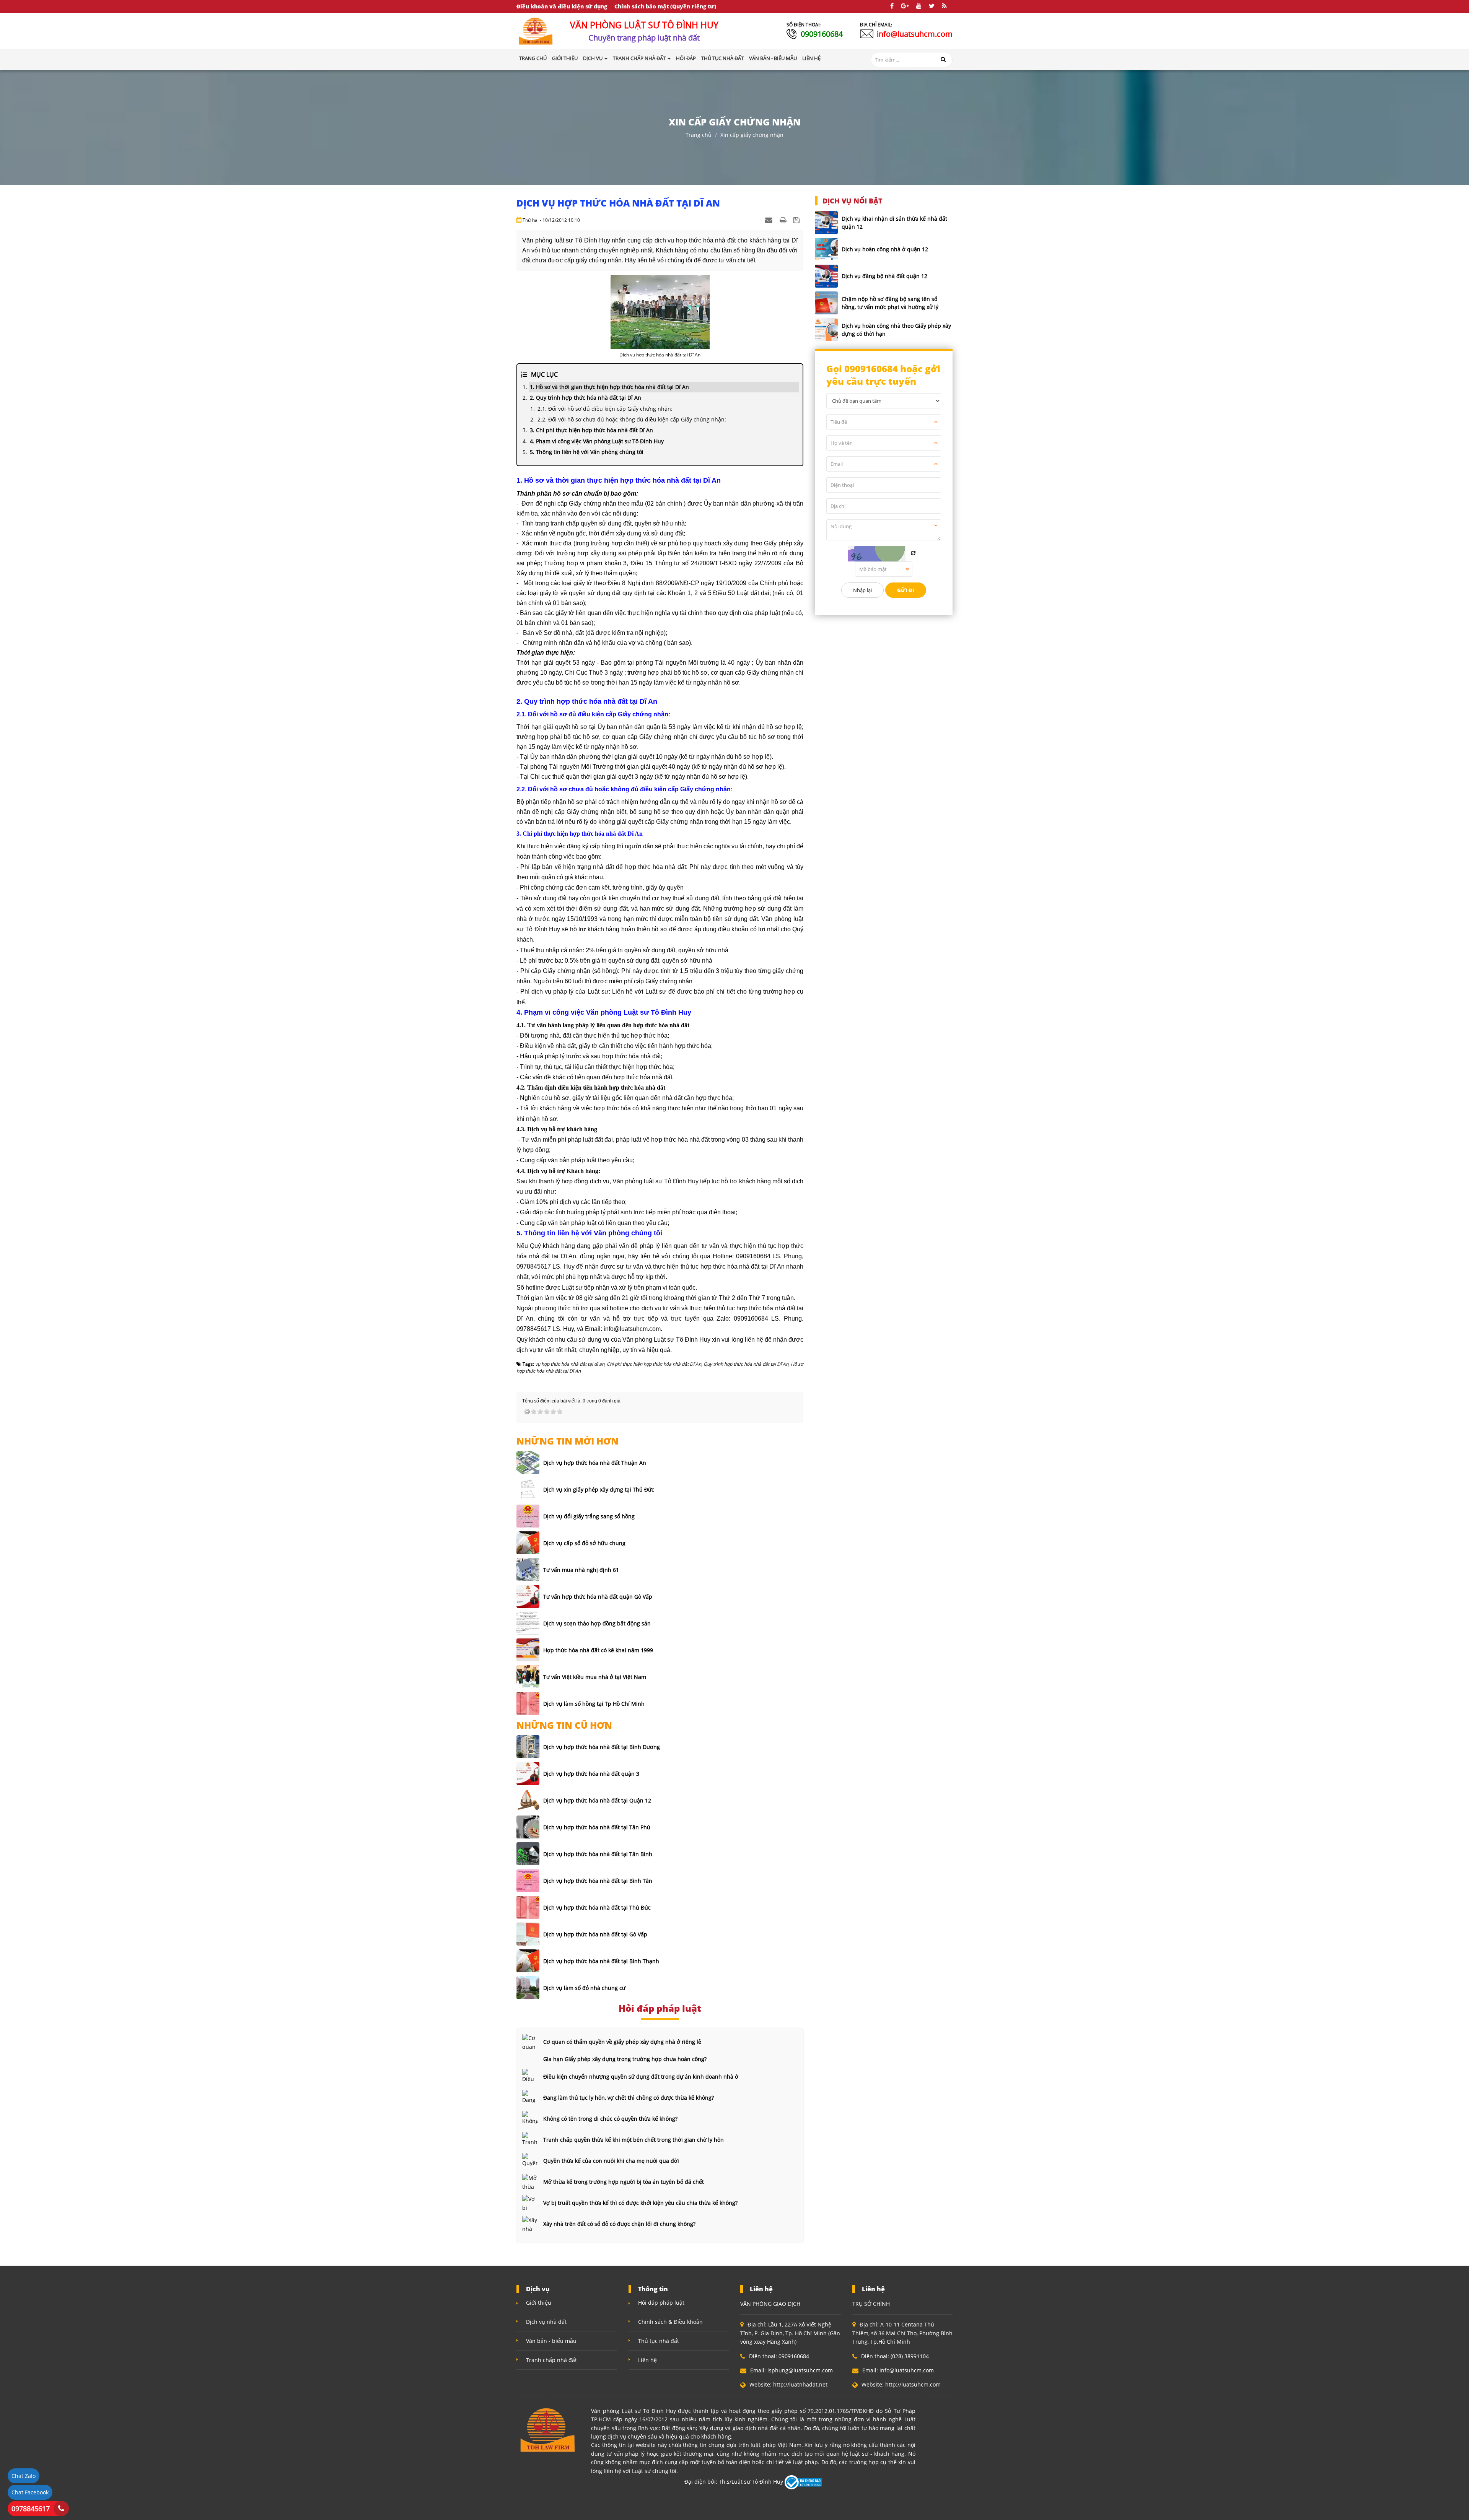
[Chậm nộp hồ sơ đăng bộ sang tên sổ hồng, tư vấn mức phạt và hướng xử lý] (826, 303)
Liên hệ (647, 2360)
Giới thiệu (539, 2303)
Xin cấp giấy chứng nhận (752, 135)
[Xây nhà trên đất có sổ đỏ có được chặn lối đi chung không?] (530, 2224)
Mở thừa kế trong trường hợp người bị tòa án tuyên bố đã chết (624, 2182)
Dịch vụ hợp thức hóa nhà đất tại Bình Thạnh (601, 1961)
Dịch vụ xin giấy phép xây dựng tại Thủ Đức (599, 1489)
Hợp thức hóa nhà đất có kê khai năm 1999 (598, 1650)
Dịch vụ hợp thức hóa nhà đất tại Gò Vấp (595, 1934)
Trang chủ (533, 58)
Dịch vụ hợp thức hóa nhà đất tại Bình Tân (598, 1881)
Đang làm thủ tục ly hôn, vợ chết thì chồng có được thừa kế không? (629, 2098)
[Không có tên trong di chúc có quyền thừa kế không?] (530, 2118)
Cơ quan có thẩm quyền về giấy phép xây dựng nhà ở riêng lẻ (622, 2042)
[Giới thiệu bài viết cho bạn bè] (770, 220)
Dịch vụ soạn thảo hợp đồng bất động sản (597, 1623)
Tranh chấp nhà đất (551, 2360)
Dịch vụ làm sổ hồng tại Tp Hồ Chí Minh (594, 1704)
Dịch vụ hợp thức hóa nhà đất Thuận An (595, 1463)
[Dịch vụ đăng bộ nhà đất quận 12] (826, 276)
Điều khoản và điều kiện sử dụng (562, 6)
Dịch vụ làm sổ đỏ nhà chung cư (584, 1988)
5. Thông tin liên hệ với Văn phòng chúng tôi (587, 452)
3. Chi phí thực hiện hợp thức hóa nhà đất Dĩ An (591, 430)
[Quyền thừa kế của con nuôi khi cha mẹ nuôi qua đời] (530, 2160)
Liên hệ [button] (811, 58)
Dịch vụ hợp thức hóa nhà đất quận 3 (591, 1774)
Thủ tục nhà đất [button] (722, 58)
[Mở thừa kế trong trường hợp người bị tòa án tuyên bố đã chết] (530, 2182)
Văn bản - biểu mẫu (551, 2341)
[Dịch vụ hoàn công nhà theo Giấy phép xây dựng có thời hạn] (826, 330)
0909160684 (822, 34)
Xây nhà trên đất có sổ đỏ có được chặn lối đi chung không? (619, 2224)
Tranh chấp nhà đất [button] (640, 58)
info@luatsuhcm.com (915, 34)
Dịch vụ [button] (593, 58)
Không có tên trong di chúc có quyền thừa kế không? (610, 2119)
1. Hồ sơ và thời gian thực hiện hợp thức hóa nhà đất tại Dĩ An (609, 387)
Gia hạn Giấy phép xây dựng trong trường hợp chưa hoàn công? (625, 2059)
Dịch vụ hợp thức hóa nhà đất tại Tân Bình (598, 1854)
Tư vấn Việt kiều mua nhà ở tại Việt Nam (595, 1677)
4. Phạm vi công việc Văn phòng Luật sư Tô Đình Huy (597, 441)
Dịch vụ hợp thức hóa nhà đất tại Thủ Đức (597, 1907)
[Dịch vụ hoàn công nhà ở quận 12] (826, 249)
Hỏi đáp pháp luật (661, 2303)
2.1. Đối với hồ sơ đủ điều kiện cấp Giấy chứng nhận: (605, 409)
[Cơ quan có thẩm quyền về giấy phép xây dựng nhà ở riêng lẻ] (530, 2042)
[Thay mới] (913, 553)
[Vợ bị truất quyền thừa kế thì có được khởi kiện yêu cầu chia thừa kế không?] (530, 2203)
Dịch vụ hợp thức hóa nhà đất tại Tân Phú (597, 1827)
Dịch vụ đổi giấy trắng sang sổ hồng (589, 1516)
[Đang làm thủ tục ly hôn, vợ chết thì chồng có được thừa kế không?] (530, 2097)
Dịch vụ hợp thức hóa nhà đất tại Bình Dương (602, 1747)
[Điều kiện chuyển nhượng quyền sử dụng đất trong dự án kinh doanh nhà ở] (530, 2076)
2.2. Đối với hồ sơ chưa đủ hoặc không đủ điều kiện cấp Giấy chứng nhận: (632, 419)
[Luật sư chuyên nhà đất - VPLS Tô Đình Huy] (536, 30)
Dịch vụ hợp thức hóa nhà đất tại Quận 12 (597, 1800)
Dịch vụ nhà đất (546, 2322)
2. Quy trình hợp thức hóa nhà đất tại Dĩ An (585, 398)
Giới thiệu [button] (565, 58)
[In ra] (784, 220)
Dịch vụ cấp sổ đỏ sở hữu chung (584, 1543)
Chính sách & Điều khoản (670, 2322)
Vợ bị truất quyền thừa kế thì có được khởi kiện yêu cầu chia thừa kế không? (640, 2203)
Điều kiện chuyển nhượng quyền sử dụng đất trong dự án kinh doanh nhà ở (641, 2077)
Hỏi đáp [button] (686, 58)
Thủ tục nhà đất (659, 2341)
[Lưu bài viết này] (797, 220)
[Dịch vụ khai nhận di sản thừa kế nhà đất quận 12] (826, 223)
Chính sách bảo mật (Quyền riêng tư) (665, 6)
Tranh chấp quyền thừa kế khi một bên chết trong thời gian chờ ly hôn (634, 2140)
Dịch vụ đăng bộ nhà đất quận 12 (884, 276)
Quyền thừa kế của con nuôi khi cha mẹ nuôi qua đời (611, 2161)
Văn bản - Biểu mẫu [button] (773, 58)
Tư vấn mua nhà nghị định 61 (581, 1570)
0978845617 (31, 2509)
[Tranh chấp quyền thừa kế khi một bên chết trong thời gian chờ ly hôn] (530, 2139)
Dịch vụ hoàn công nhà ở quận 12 (885, 249)
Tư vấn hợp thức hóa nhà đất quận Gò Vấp (598, 1597)
